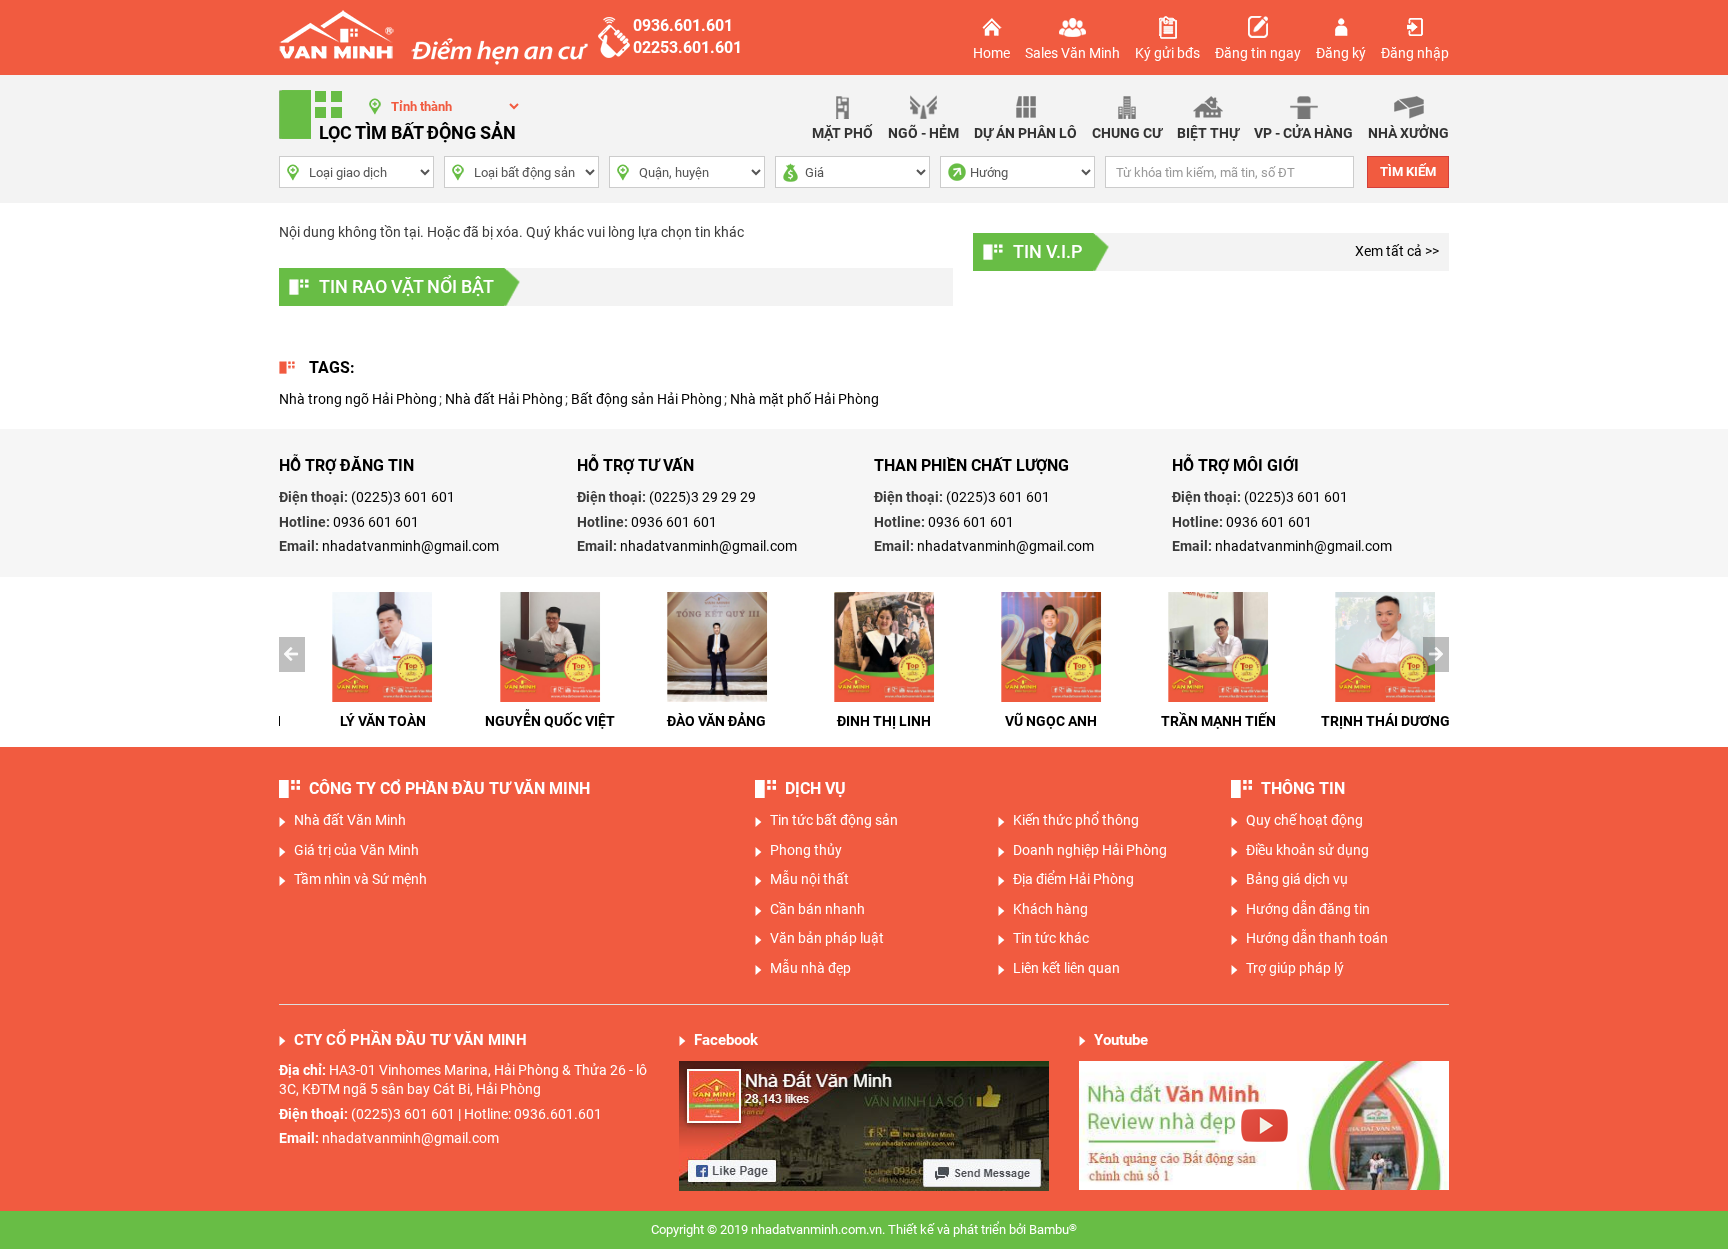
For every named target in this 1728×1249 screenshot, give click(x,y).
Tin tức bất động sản (834, 820)
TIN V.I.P (1048, 251)
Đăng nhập (1415, 53)
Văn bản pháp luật (827, 938)
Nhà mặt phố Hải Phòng (804, 399)
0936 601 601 (376, 522)
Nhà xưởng (1408, 133)
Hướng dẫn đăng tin (1308, 909)
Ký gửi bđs (1167, 53)
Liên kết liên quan (1066, 968)
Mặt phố (842, 133)
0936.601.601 (683, 25)
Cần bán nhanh (817, 909)
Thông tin (1303, 788)
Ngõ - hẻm (923, 133)
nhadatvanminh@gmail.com (410, 546)
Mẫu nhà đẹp (810, 968)
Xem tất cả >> (1397, 251)
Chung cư (1127, 133)
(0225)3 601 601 (403, 497)
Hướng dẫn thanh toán (1317, 938)
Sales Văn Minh (1072, 53)
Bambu (1053, 1229)
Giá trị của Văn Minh (356, 850)
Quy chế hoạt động (1304, 820)
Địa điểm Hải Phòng (1073, 879)
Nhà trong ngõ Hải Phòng (358, 399)
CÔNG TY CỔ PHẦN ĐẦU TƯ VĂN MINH (449, 788)
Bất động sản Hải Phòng (646, 399)
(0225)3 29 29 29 (702, 497)
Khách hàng (1050, 909)
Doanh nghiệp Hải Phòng (1090, 850)
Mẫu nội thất (809, 879)
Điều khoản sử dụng (1307, 850)
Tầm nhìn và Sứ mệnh (360, 879)
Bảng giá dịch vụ (1297, 879)
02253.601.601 (687, 47)
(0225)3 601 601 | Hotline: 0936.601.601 (476, 1114)
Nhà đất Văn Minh (350, 820)
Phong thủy (806, 850)
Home (991, 53)
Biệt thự (1208, 133)
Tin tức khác (1051, 938)
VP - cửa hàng (1303, 133)
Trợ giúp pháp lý (1295, 968)
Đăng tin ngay (1258, 53)
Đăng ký (1341, 53)
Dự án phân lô (1025, 133)
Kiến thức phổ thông (1076, 820)
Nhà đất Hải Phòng (504, 399)
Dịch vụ (815, 788)
